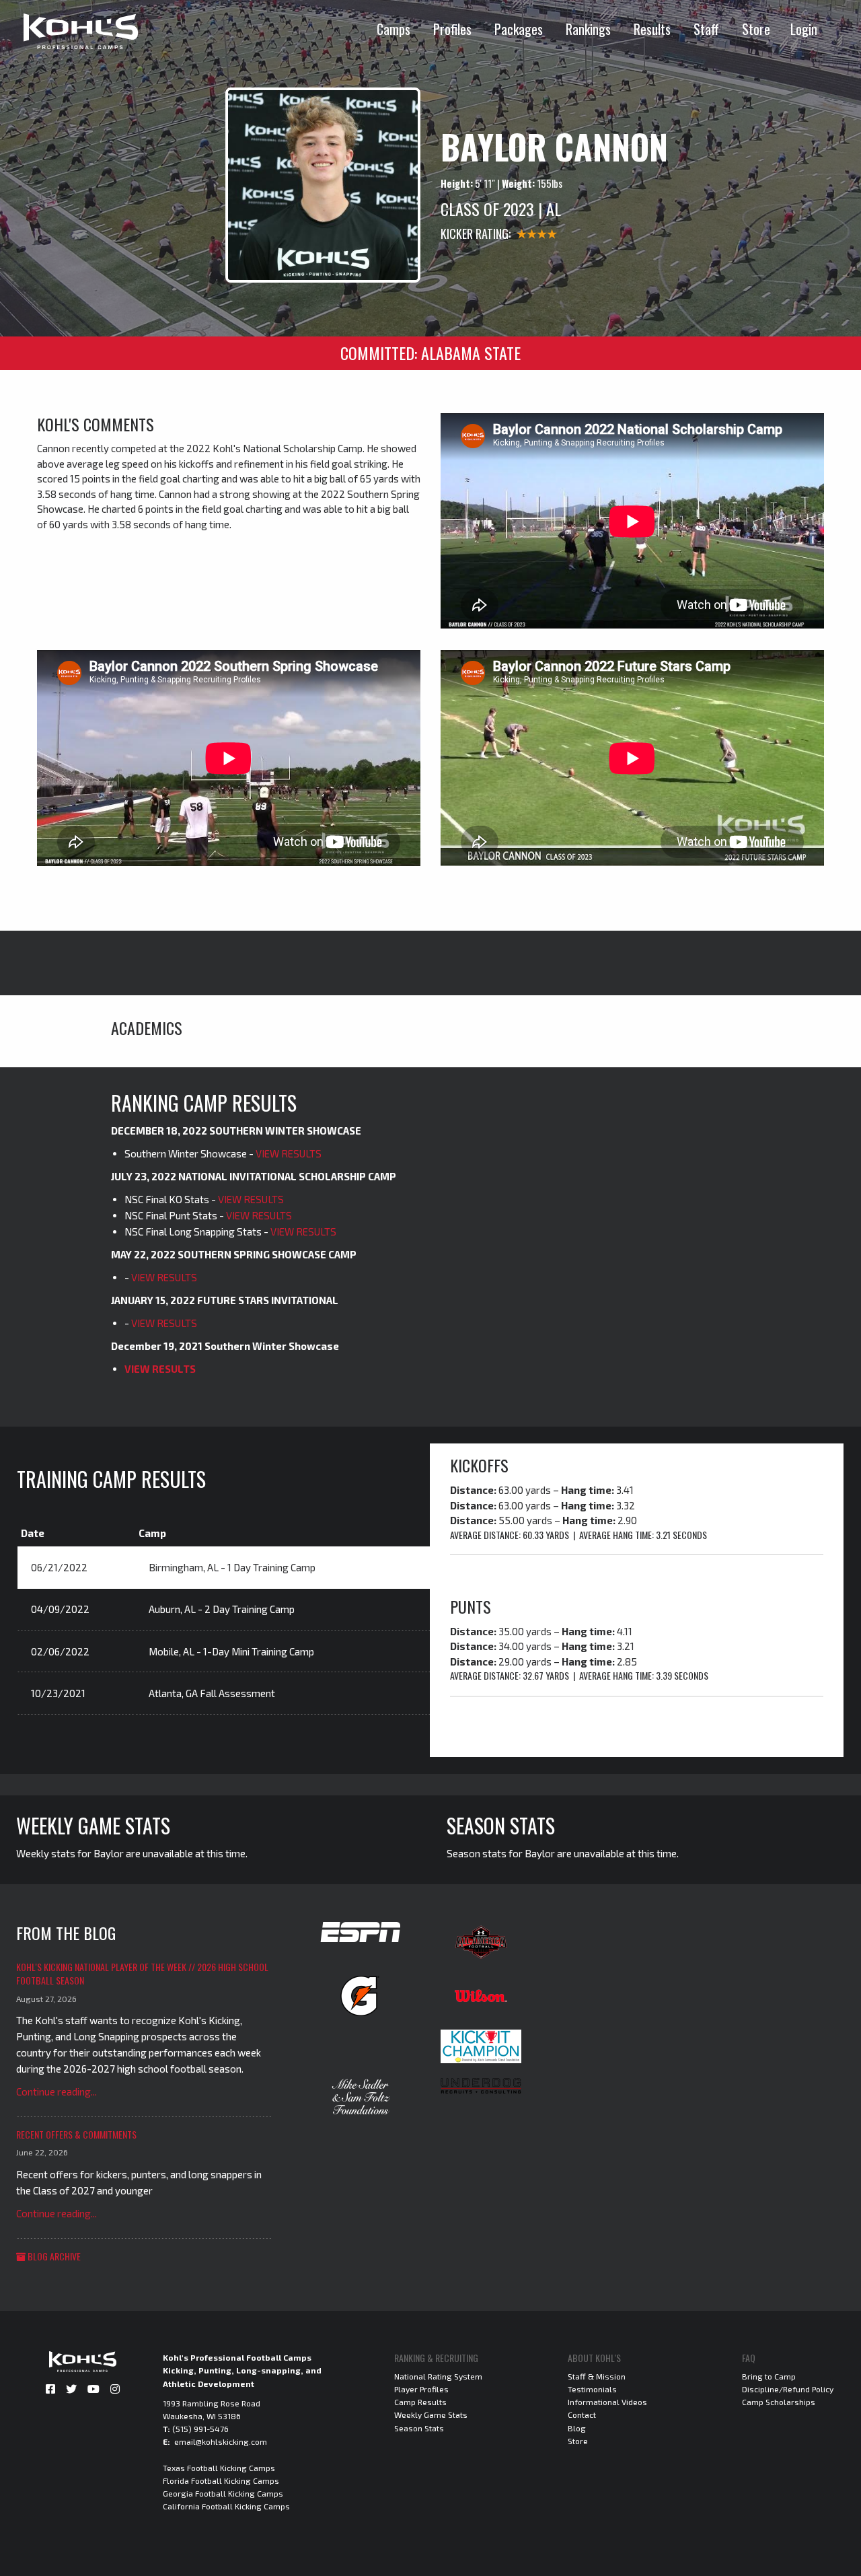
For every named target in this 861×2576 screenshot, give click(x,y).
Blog (577, 2428)
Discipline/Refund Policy (788, 2389)
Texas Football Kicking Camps (219, 2468)
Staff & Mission (597, 2376)
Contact (582, 2414)
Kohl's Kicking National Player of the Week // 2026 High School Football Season (142, 1973)
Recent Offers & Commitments (76, 2134)
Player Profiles (421, 2389)
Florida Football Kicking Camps (221, 2480)
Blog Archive (53, 2256)
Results (652, 29)
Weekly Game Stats (431, 2414)
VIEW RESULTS (289, 1153)
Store (756, 29)
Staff (706, 29)
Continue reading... (57, 2091)
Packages (519, 29)
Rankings (588, 29)
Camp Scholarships (779, 2402)
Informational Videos (607, 2402)
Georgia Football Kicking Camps (223, 2493)
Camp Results (420, 2402)
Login (804, 29)
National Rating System (438, 2376)
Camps (394, 29)
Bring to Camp (769, 2376)
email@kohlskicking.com (221, 2441)
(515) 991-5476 (200, 2429)
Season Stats (419, 2428)
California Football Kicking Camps (226, 2506)
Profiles (452, 29)
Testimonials (592, 2389)
